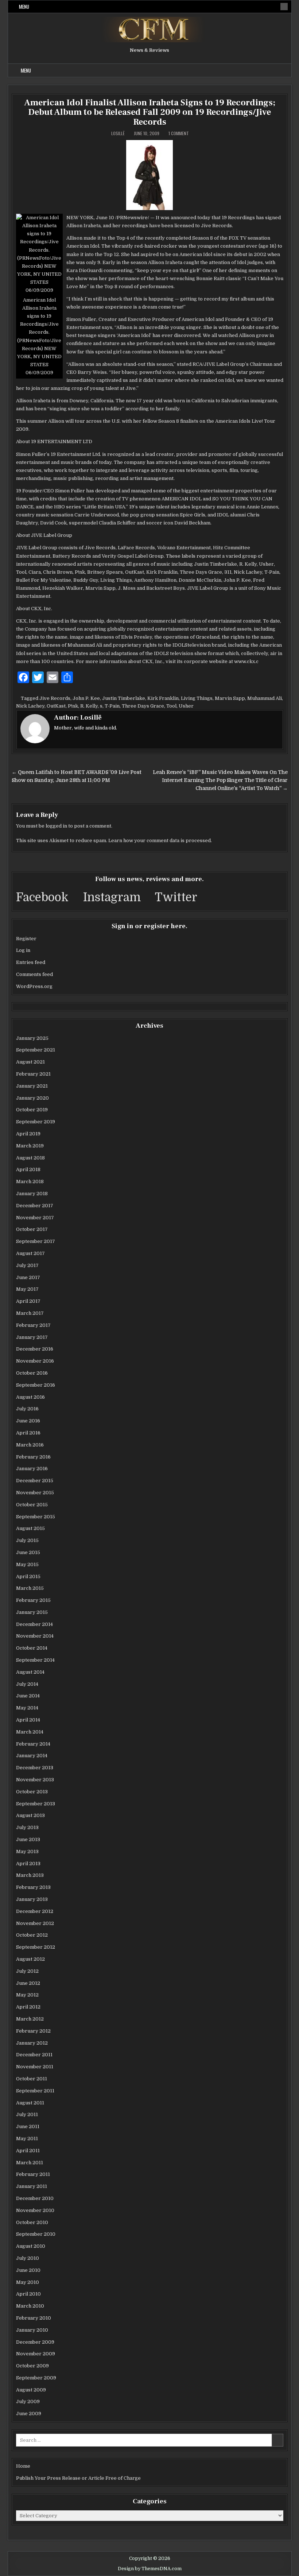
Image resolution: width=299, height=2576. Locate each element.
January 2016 (32, 1469)
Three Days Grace (143, 706)
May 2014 (27, 1708)
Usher (186, 706)
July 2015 (27, 1540)
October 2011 (32, 2079)
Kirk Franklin (163, 698)
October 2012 (32, 1935)
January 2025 (32, 1038)
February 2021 (33, 1074)
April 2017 (28, 1301)
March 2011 (30, 2163)
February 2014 (33, 1744)
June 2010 (28, 2270)
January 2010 (32, 2330)
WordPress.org (34, 986)
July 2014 (27, 1684)
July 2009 (28, 2401)
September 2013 (36, 1804)
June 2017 (28, 1277)
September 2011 (35, 2091)
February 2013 (33, 1887)
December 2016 (35, 1349)
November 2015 (35, 1493)
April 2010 (28, 2294)
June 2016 (28, 1421)
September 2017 (36, 1241)
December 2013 (35, 1768)
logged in (56, 826)
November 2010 (35, 2210)
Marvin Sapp (230, 698)
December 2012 (35, 1911)
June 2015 (28, 1552)
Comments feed (34, 974)
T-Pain (112, 706)
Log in (23, 950)
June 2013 (28, 1839)
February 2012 (33, 2031)
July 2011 (27, 2114)
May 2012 (27, 1995)
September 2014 (35, 1660)
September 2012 (36, 1947)
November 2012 (35, 1923)
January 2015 (32, 1612)
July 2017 (27, 1265)
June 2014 (28, 1696)
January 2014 (32, 1756)
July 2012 (27, 1971)
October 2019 (32, 1110)
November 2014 (35, 1636)
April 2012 (28, 2007)
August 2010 (31, 2246)
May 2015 (27, 1564)
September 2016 (36, 1385)
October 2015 (32, 1505)
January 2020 (32, 1098)
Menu (24, 7)
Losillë (118, 133)
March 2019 (30, 1146)
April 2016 (28, 1433)
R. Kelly (89, 706)
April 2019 (28, 1134)
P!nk (73, 706)
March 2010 (30, 2306)
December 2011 (34, 2055)
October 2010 (32, 2222)
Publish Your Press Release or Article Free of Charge (78, 2478)
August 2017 (30, 1253)
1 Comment (179, 133)
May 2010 (28, 2282)
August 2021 (30, 1062)
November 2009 (36, 2354)
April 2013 (28, 1864)
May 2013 (27, 1851)
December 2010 (35, 2198)
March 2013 (30, 1875)
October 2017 (32, 1229)
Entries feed (31, 962)
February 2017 (33, 1325)
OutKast (56, 706)
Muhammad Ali (265, 698)
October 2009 (32, 2366)
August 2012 (30, 1959)
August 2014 (30, 1672)
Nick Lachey (30, 706)
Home (23, 2466)
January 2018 (32, 1194)
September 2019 (36, 1122)
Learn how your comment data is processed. (160, 840)
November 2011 (35, 2067)
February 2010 (34, 2318)
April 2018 (28, 1169)
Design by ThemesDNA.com (150, 2569)
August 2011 (30, 2103)
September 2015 (36, 1517)
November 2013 (35, 1780)
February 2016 (33, 1457)
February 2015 (33, 1600)
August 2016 (30, 1397)
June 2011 (28, 2126)
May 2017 (27, 1289)
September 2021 (36, 1050)
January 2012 (32, 2043)
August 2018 (30, 1158)
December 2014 (34, 1624)
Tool (171, 706)
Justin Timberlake (124, 698)
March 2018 (30, 1182)
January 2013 (32, 1899)
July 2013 (27, 1827)
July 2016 (27, 1409)
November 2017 (35, 1218)
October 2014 (32, 1648)
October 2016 (32, 1373)
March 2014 (30, 1732)
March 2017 (30, 1313)
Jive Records (55, 698)
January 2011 (32, 2186)
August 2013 (30, 1815)
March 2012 (30, 2019)
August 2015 (30, 1528)
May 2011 (27, 2139)
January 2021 (32, 1086)
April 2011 (28, 2151)
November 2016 (35, 1361)
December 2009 (35, 2342)
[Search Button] (284, 7)
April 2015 (28, 1576)
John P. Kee (86, 698)
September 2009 (36, 2378)
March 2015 (30, 1588)
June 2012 (28, 1983)
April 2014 (28, 1720)
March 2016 (30, 1445)
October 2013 (32, 1792)
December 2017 (35, 1206)
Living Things (197, 698)
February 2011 (33, 2174)
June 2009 (29, 2414)
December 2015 (35, 1481)
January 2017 (32, 1337)
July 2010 (28, 2258)
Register (26, 939)
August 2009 (31, 2390)
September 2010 (36, 2234)
